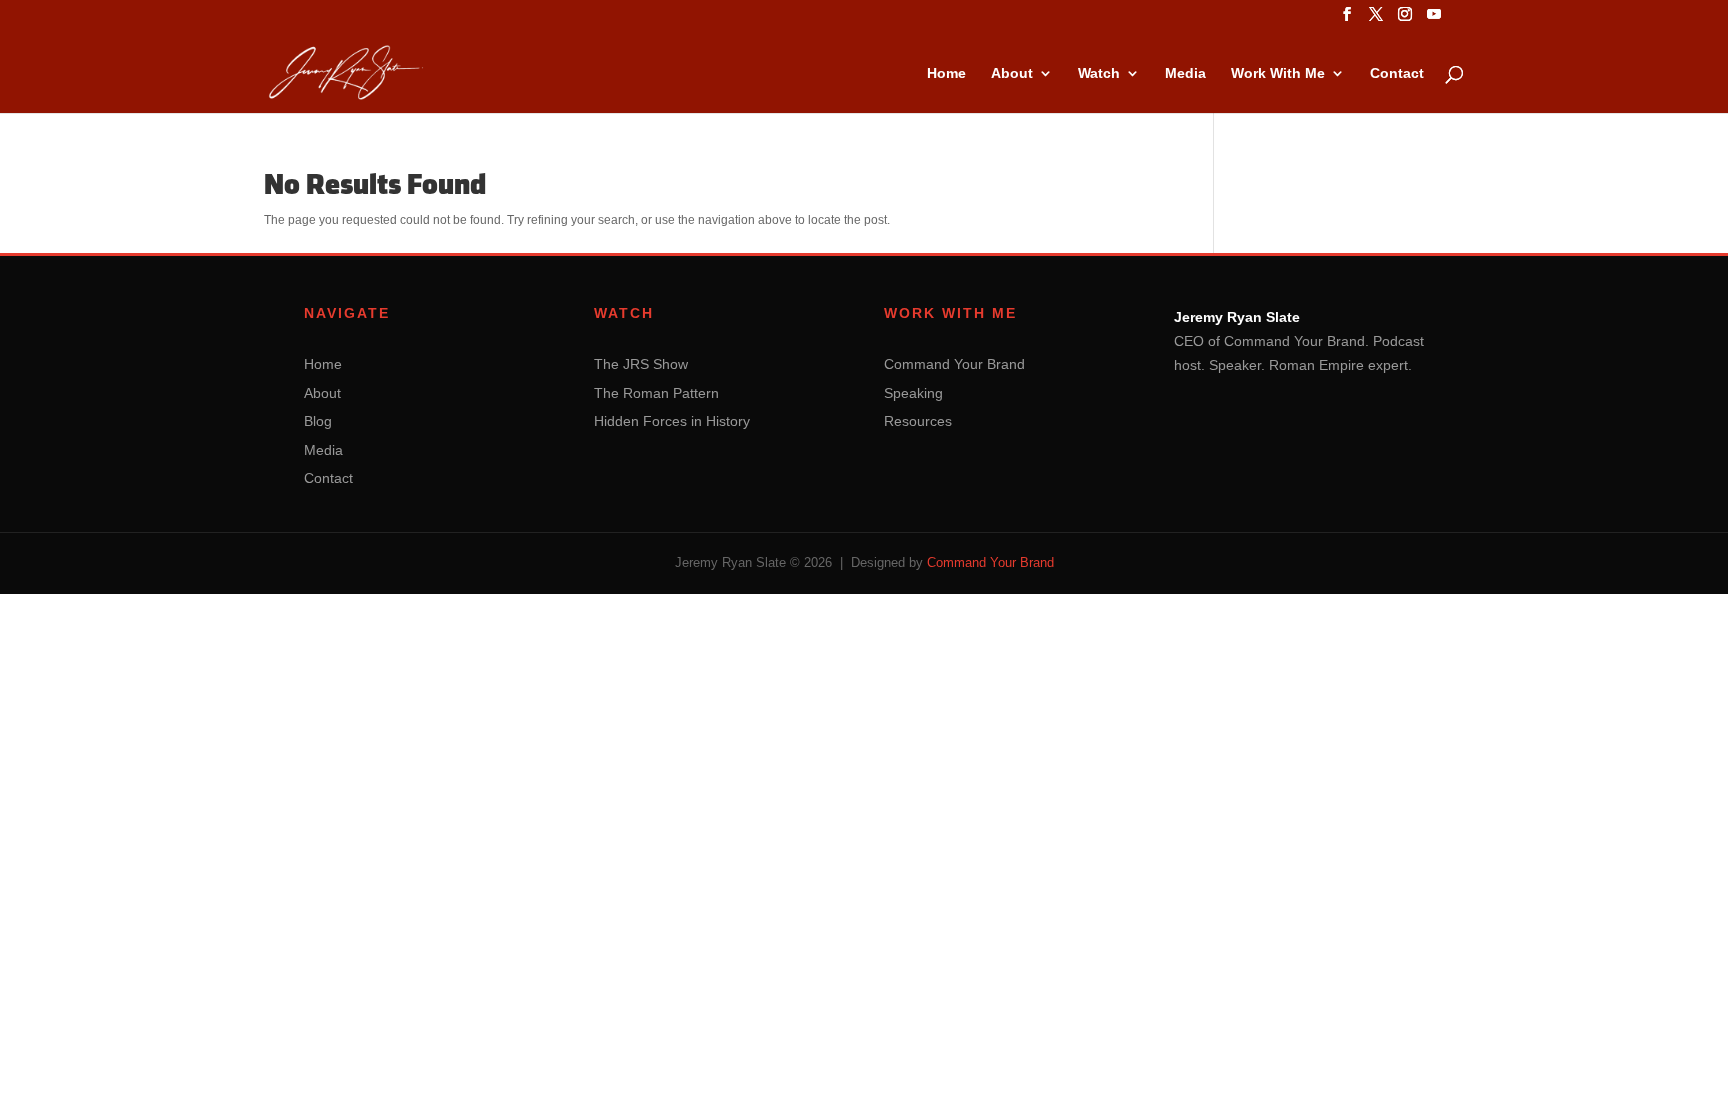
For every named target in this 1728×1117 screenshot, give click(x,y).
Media (1185, 73)
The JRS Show (641, 364)
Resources (918, 421)
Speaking (913, 393)
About (1012, 73)
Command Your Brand (954, 364)
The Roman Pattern (656, 393)
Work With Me (1278, 73)
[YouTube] (1434, 20)
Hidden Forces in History (672, 421)
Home (946, 73)
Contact (1397, 73)
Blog (318, 421)
